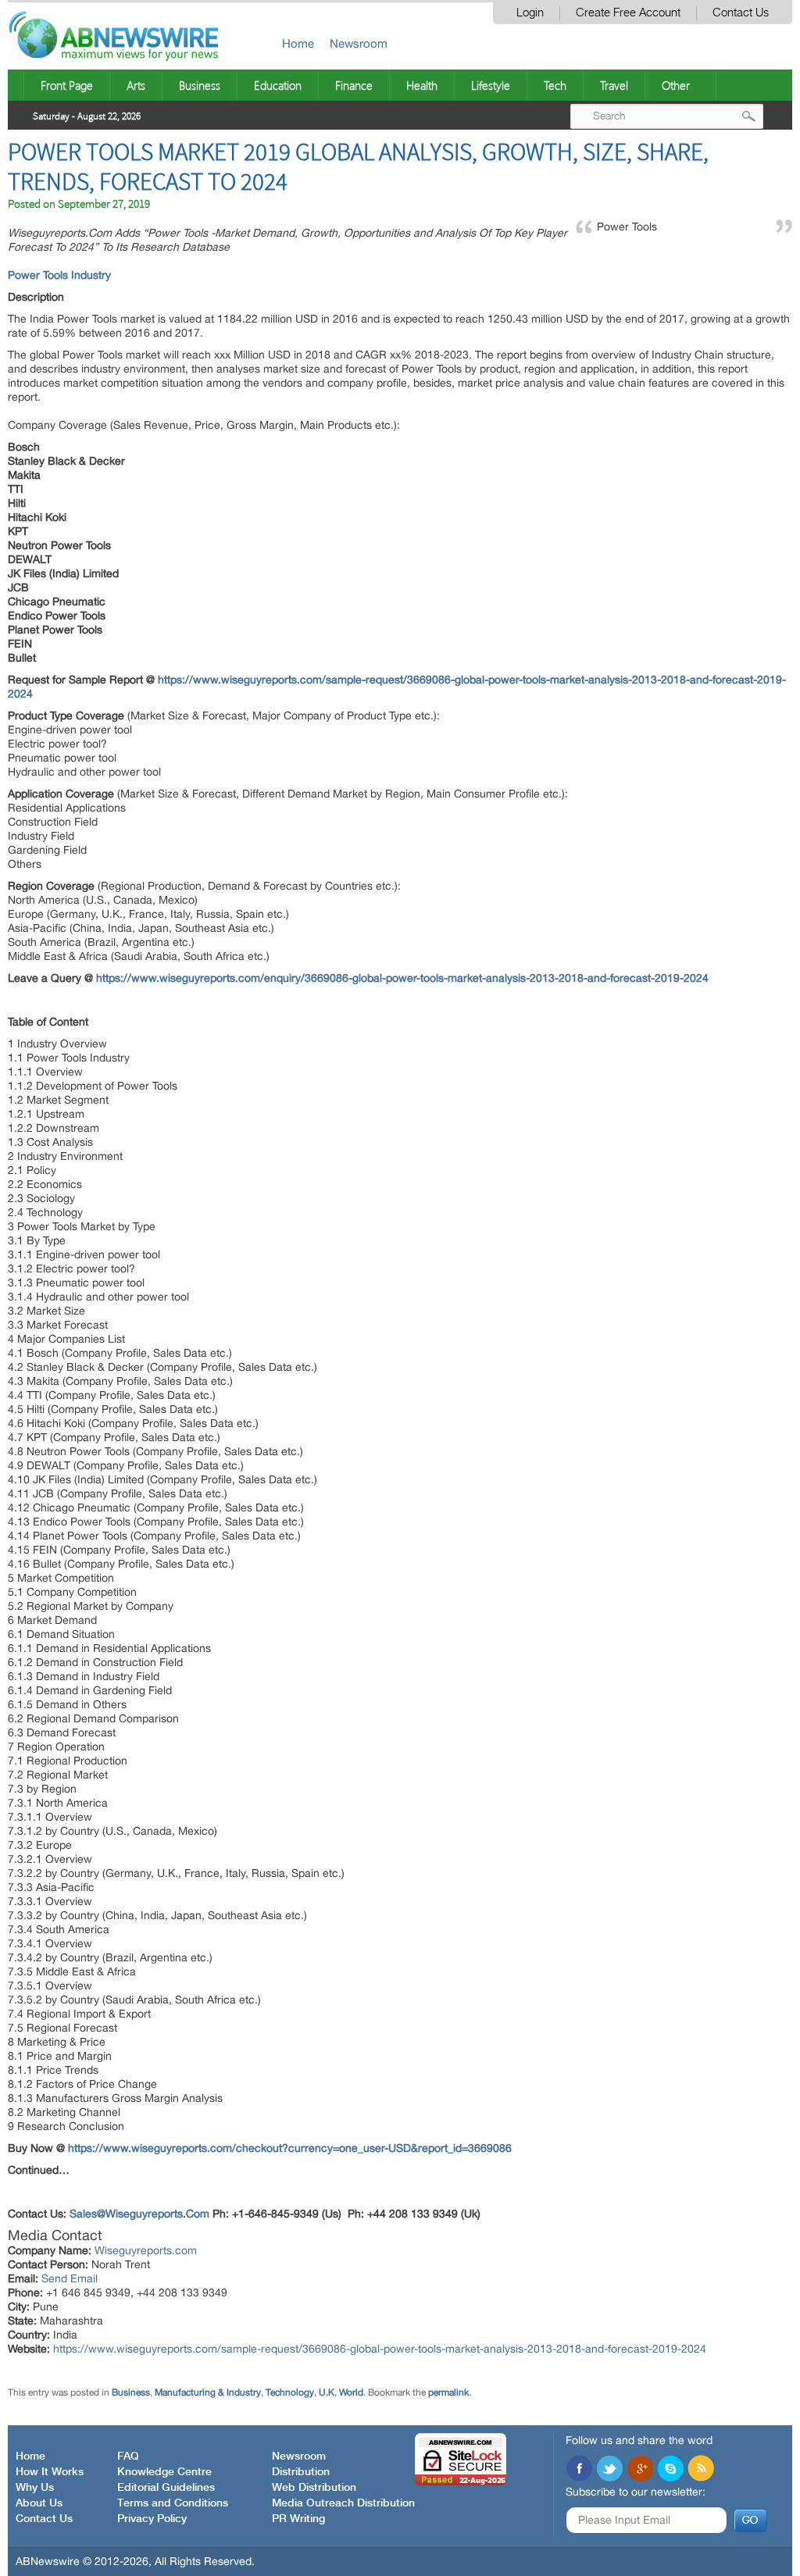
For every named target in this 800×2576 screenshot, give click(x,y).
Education (278, 85)
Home (298, 43)
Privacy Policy (152, 2519)
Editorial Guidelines (166, 2488)
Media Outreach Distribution (343, 2503)
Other (676, 85)
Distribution (301, 2472)
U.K (327, 2392)
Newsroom (359, 43)
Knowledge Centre (164, 2472)
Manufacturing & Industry (208, 2392)
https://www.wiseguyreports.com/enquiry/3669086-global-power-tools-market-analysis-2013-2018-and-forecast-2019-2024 (402, 978)
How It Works (50, 2472)
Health (422, 85)
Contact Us (741, 13)
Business (200, 85)
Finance (354, 85)
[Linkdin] (640, 2470)
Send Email (70, 2278)
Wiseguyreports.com (146, 2250)
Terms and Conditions (173, 2503)
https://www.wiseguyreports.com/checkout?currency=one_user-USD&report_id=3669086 (290, 2148)
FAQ (128, 2456)
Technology (290, 2392)
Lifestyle (491, 85)
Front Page (67, 85)
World (351, 2392)
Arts (136, 85)
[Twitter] (609, 2470)
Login (530, 13)
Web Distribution (314, 2488)
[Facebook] (579, 2470)
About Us (39, 2503)
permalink (448, 2392)
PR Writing (298, 2519)
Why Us (35, 2488)
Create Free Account (628, 13)
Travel (614, 85)
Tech (555, 85)
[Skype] (670, 2470)
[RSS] (701, 2470)
